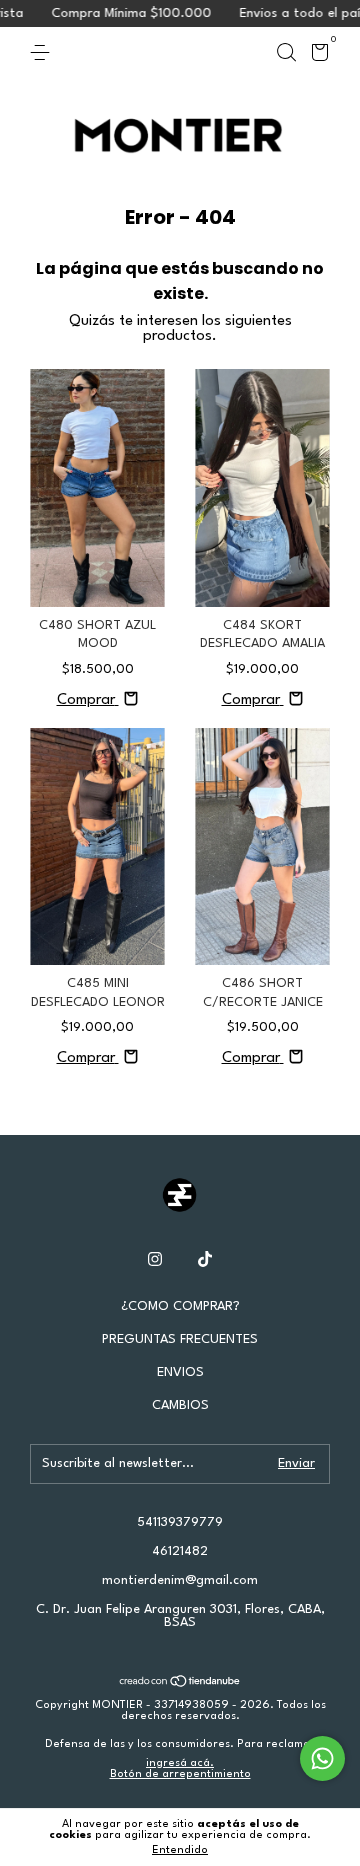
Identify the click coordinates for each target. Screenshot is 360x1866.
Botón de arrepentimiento (180, 1774)
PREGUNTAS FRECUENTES (180, 1339)
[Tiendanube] (180, 1684)
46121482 (180, 1551)
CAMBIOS (180, 1405)
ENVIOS (180, 1372)
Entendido (180, 1850)
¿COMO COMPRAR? (180, 1306)
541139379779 (180, 1522)
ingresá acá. (180, 1763)
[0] (316, 56)
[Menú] (43, 52)
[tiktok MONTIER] (205, 1259)
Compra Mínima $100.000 (112, 13)
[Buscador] (286, 52)
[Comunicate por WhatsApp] (322, 1758)
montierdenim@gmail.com (180, 1580)
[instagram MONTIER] (155, 1259)
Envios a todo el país (283, 13)
